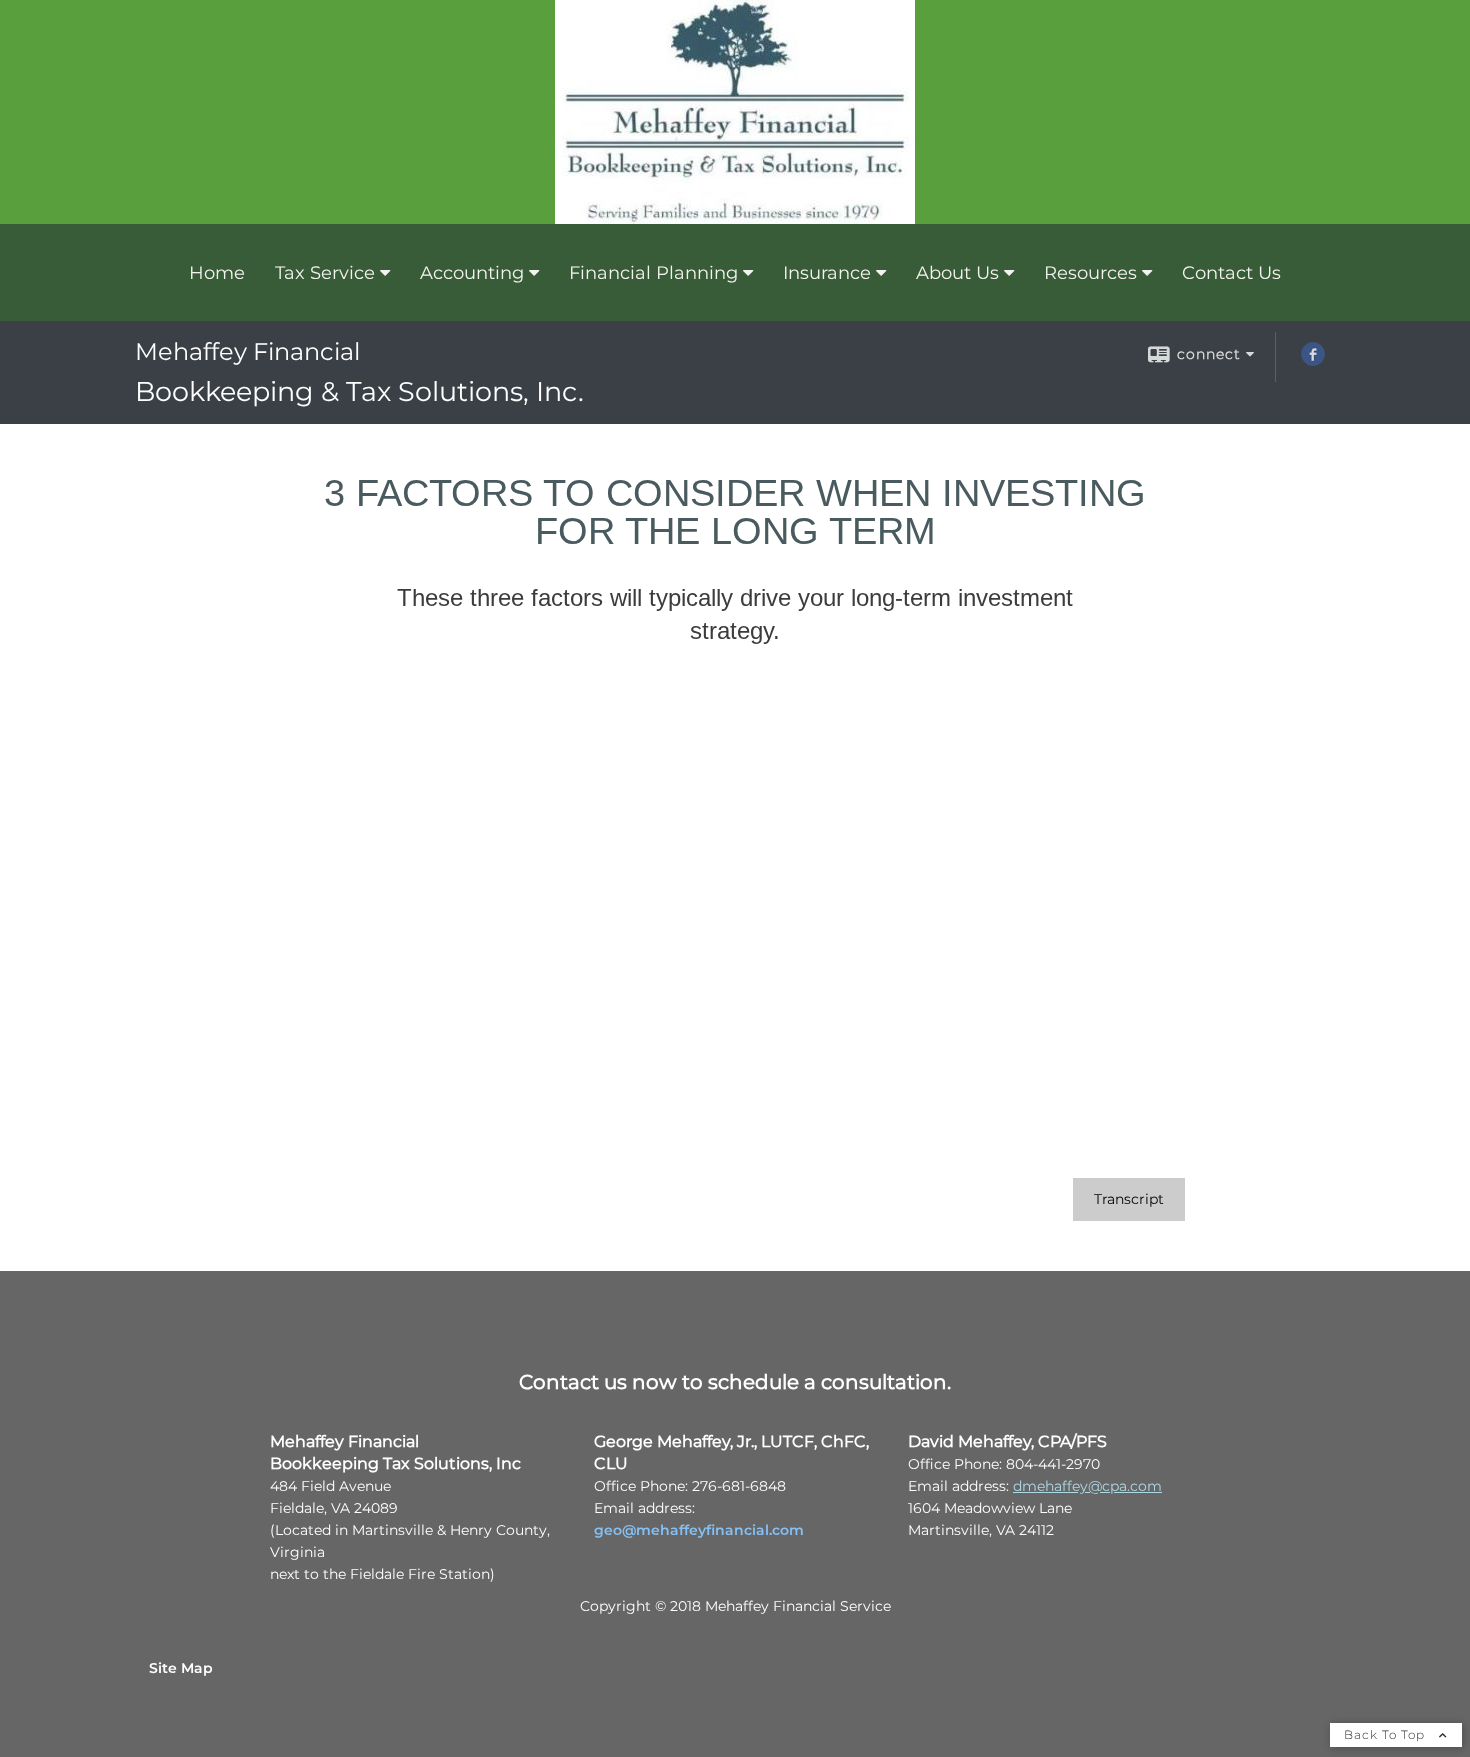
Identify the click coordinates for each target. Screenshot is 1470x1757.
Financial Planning (653, 273)
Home (217, 273)
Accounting (472, 273)
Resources (1090, 273)
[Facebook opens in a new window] (1313, 361)
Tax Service (325, 273)
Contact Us (1231, 273)
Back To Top (1386, 1734)
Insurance (827, 273)
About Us (957, 273)
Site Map (181, 1668)
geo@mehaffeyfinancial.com (699, 1530)
